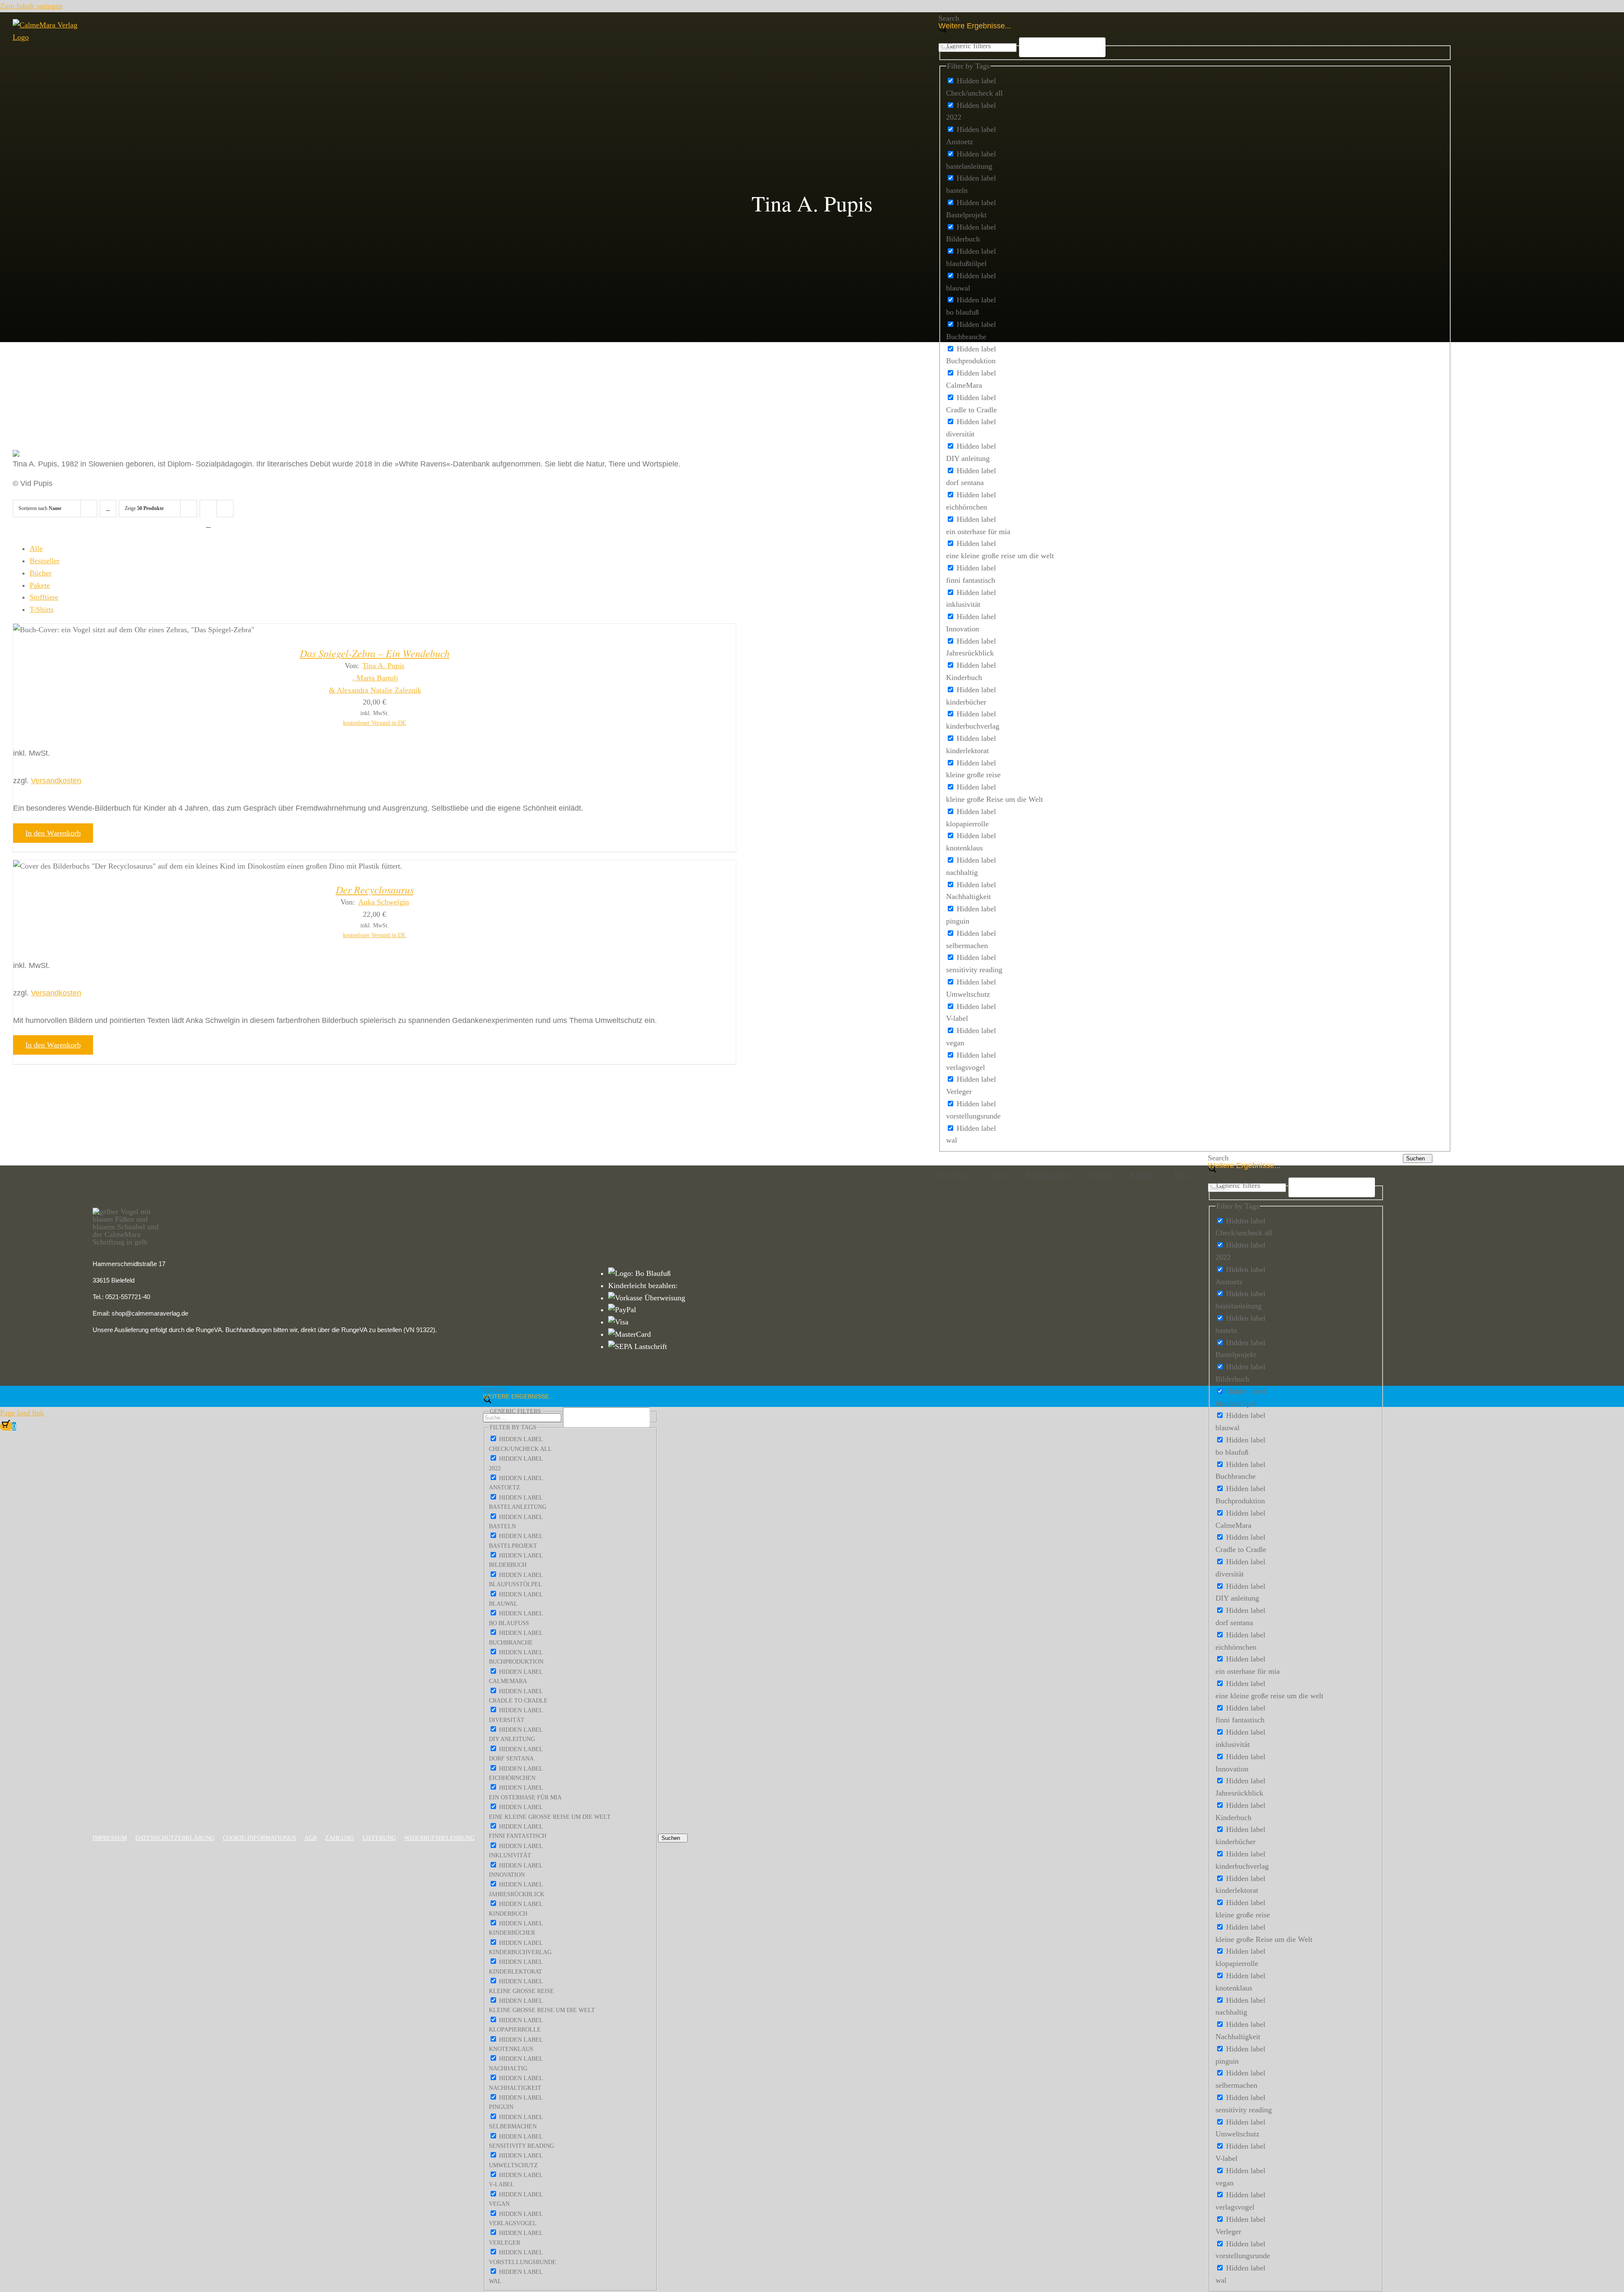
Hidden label (976, 81)
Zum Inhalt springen (31, 6)
